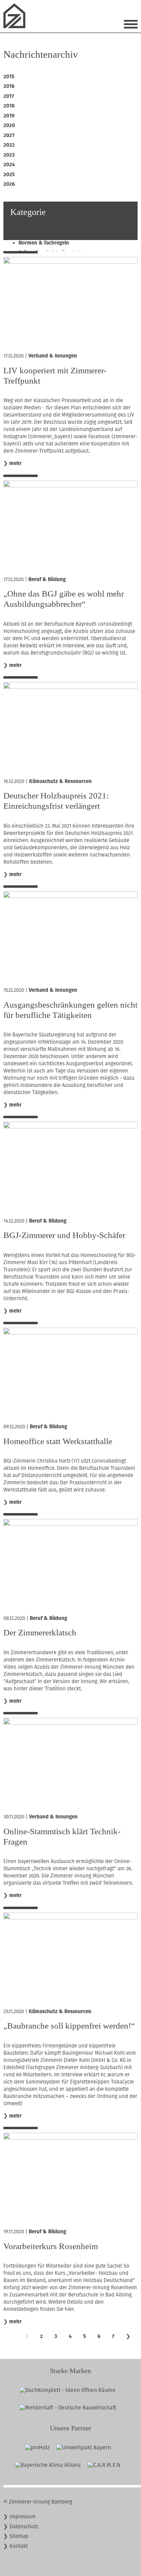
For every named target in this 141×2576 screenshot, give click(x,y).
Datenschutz (24, 2527)
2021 (9, 135)
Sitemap (19, 2536)
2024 (9, 164)
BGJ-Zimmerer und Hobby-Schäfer (64, 1235)
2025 (9, 174)
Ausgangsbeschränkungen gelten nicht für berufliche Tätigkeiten (70, 1010)
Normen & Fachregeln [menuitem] (44, 243)
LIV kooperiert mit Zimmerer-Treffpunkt (55, 376)
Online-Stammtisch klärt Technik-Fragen (62, 1836)
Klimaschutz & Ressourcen (60, 781)
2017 (9, 96)
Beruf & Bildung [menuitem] (37, 223)
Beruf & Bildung (47, 579)
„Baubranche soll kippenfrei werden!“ (69, 2026)
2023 (9, 155)
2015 (9, 77)
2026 (9, 184)
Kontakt (19, 2546)
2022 (9, 145)
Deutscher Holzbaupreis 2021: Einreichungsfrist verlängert (56, 801)
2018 (9, 106)
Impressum (23, 2517)
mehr (15, 463)
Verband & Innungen (53, 356)
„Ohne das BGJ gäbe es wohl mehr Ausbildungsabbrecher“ (64, 599)
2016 (9, 86)
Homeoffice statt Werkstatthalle (58, 1441)
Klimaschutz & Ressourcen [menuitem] (50, 233)
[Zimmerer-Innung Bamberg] (17, 26)
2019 (9, 116)
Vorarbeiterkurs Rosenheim (51, 2246)
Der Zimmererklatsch (40, 1632)
